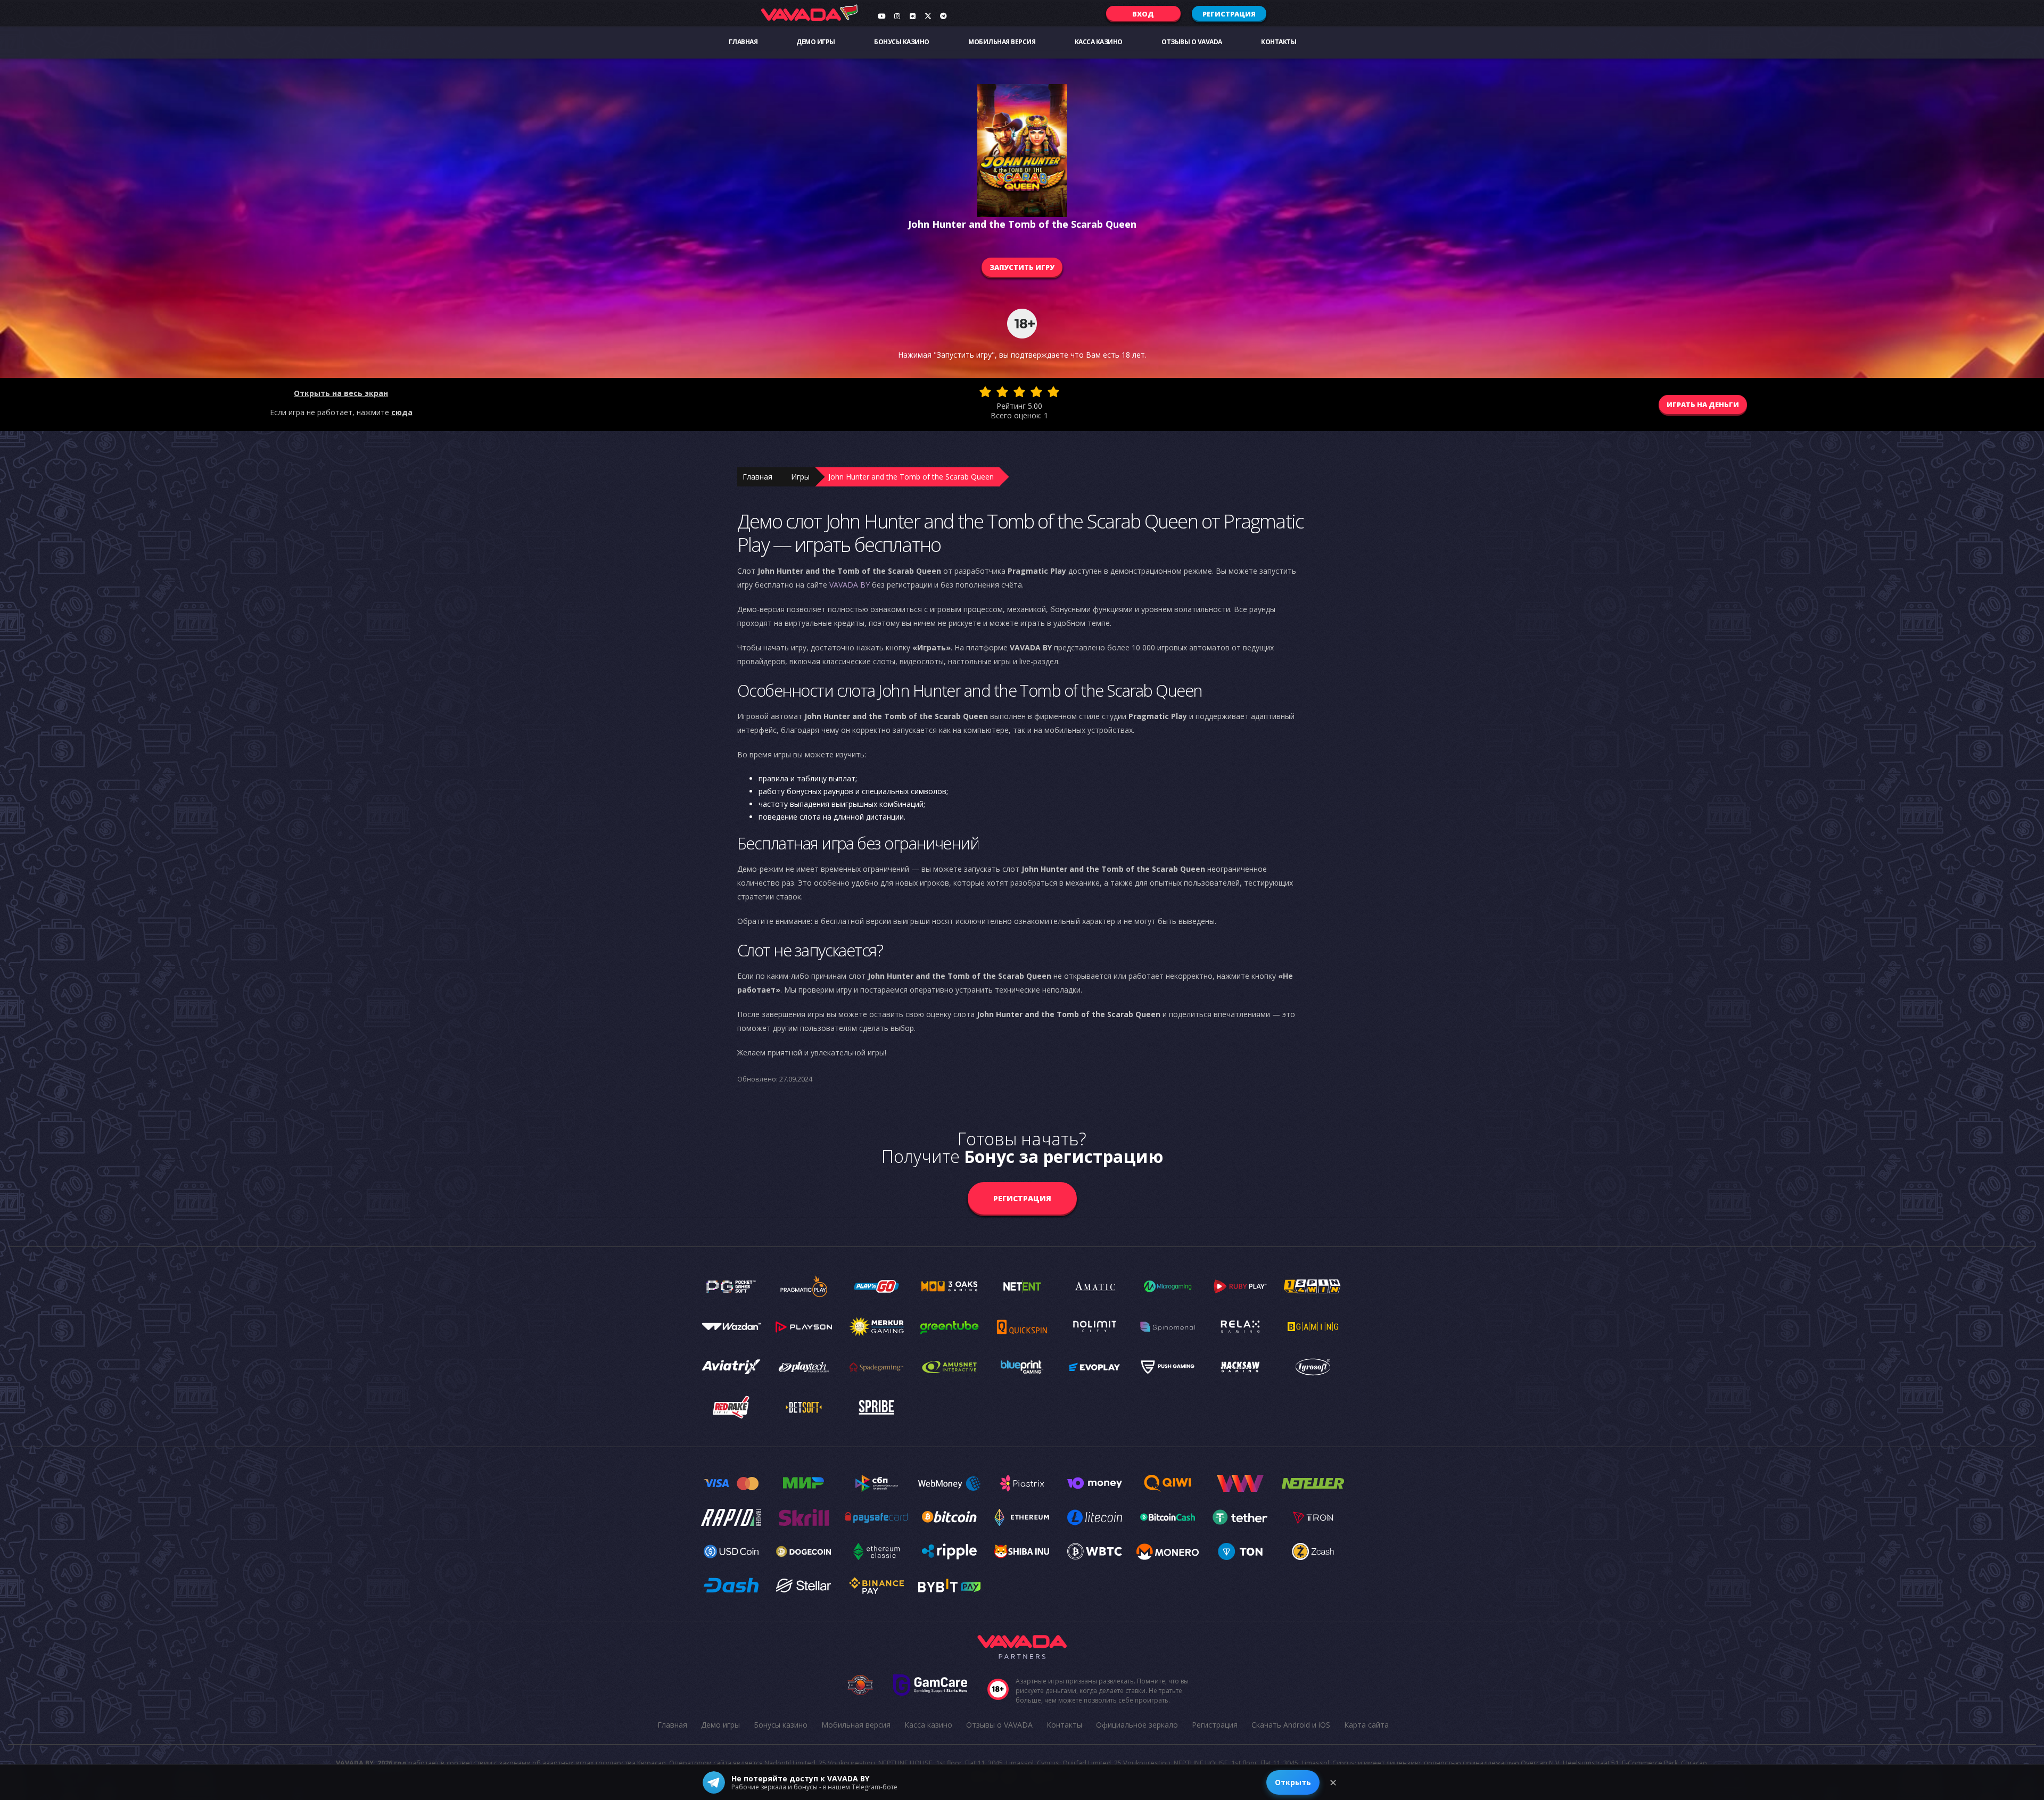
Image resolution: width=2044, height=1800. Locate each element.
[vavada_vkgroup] (912, 16)
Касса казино (1099, 42)
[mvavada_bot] (943, 16)
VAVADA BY (850, 585)
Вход (1143, 14)
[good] (1036, 392)
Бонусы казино (902, 42)
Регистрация (1229, 14)
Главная (743, 42)
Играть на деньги (1703, 404)
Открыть (1293, 1782)
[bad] (985, 392)
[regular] (1019, 392)
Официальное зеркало (1137, 1725)
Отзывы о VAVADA (1192, 42)
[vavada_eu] (928, 16)
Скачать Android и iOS (1291, 1725)
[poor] (1002, 392)
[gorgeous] (1053, 392)
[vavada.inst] (897, 16)
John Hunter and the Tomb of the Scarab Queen (911, 477)
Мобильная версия (1002, 42)
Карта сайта (1366, 1725)
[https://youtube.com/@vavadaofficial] (881, 16)
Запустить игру (1022, 267)
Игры (800, 477)
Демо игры (816, 42)
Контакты (1279, 42)
